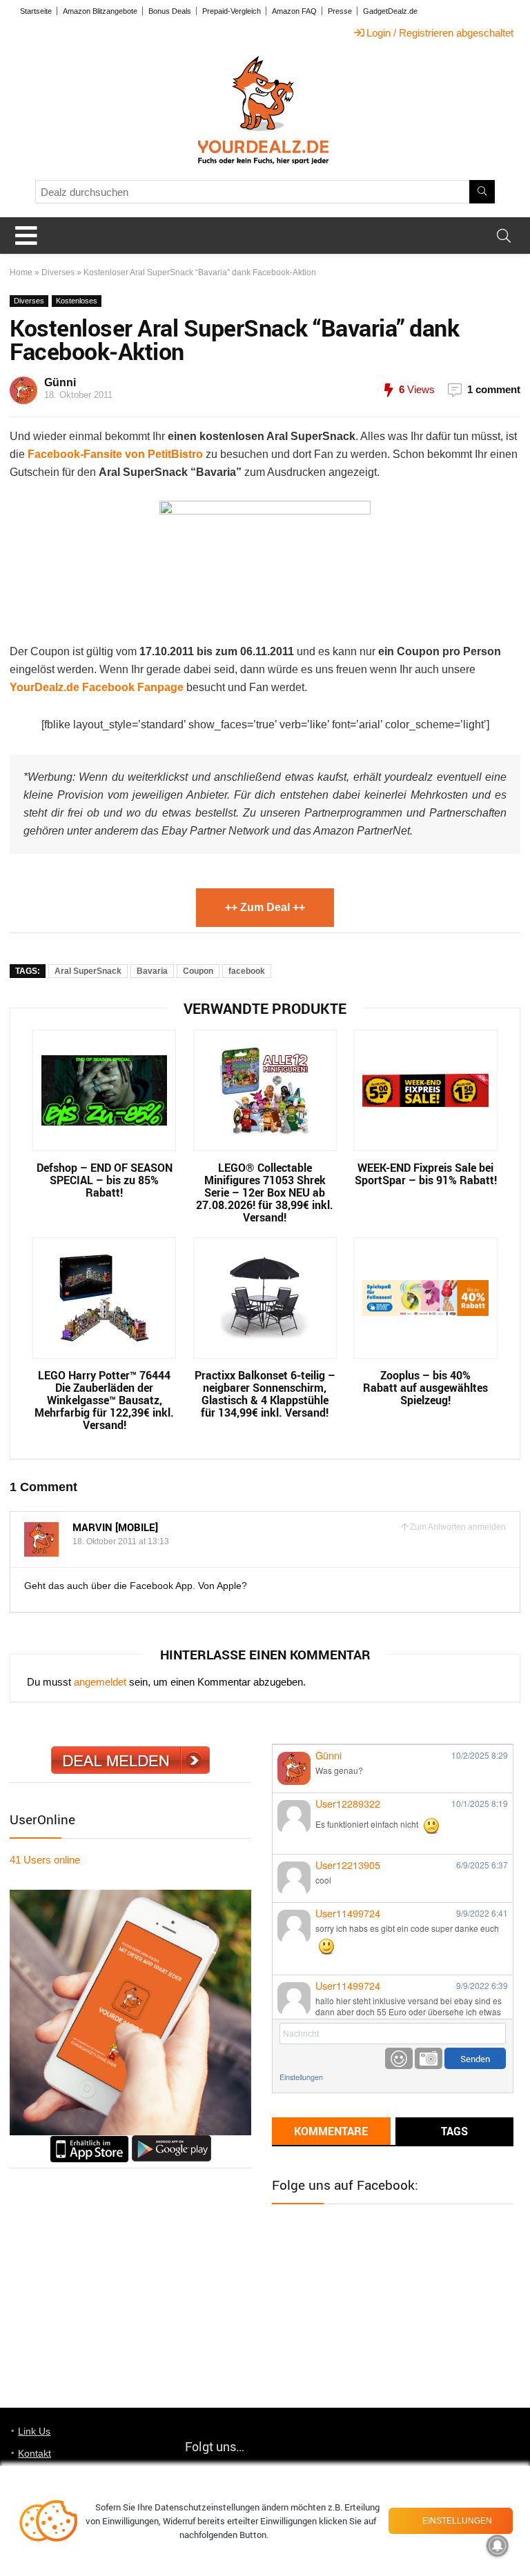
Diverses (58, 272)
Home (21, 272)
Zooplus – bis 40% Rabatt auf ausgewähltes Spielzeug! (425, 1388)
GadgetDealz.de (390, 11)
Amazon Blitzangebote (100, 11)
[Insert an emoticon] (399, 2058)
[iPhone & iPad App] (89, 2141)
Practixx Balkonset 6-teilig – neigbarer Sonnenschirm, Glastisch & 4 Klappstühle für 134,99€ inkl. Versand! (265, 1394)
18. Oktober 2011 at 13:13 (121, 1541)
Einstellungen (301, 2077)
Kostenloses (77, 301)
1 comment (494, 389)
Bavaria (152, 971)
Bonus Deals (170, 11)
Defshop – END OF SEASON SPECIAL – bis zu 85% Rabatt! (105, 1180)
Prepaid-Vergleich (232, 11)
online (45, 1860)
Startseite (36, 11)
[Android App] (171, 2141)
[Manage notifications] (498, 2546)
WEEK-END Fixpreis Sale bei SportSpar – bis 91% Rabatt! (426, 1174)
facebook (247, 971)
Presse (340, 11)
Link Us (34, 2431)
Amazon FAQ (294, 11)
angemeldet (100, 1682)
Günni (60, 382)
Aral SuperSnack (88, 971)
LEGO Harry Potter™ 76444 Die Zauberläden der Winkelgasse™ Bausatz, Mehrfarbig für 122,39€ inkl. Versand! (104, 1400)
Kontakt (35, 2453)
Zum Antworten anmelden (458, 1527)
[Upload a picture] (429, 2058)
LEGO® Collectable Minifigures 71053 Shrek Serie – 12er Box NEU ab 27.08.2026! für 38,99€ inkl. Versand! (265, 1192)
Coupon (198, 971)
